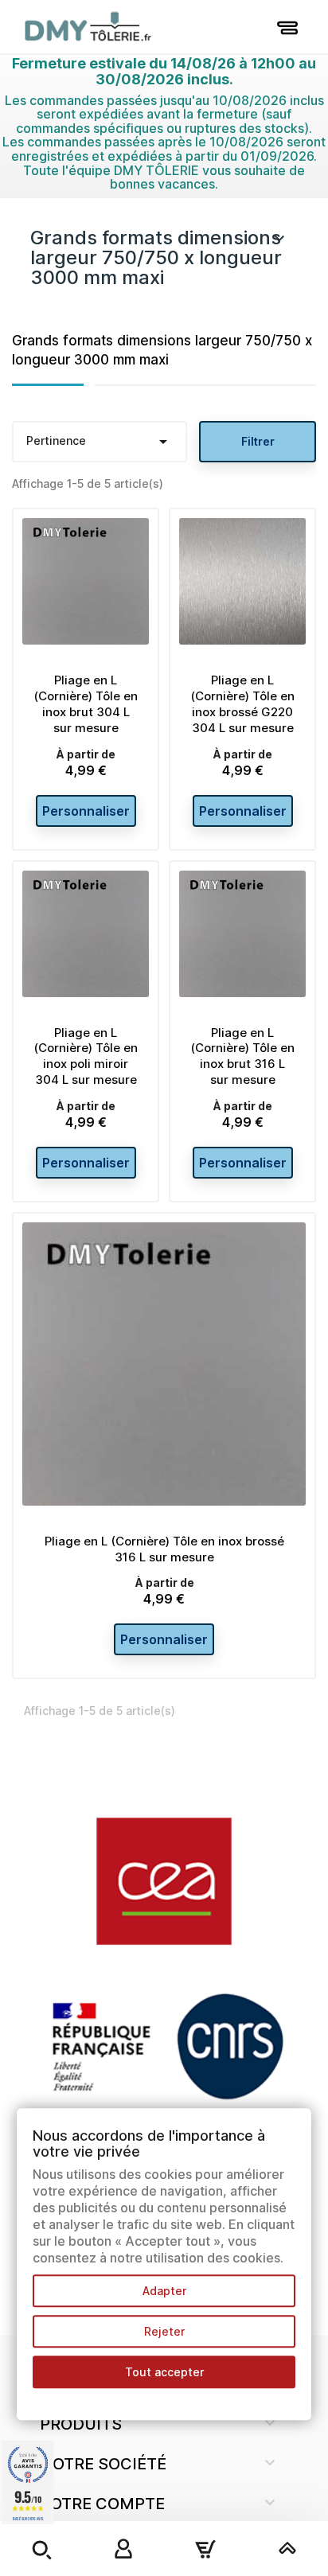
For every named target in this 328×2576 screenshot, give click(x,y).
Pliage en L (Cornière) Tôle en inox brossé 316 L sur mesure (164, 1549)
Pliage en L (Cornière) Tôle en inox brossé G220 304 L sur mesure (242, 703)
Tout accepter (164, 2372)
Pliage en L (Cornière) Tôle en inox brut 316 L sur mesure (242, 1056)
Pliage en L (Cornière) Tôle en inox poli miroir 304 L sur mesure (86, 1056)
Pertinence (100, 442)
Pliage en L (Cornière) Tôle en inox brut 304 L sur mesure (86, 703)
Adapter (164, 2291)
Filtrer (258, 441)
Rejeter (164, 2331)
